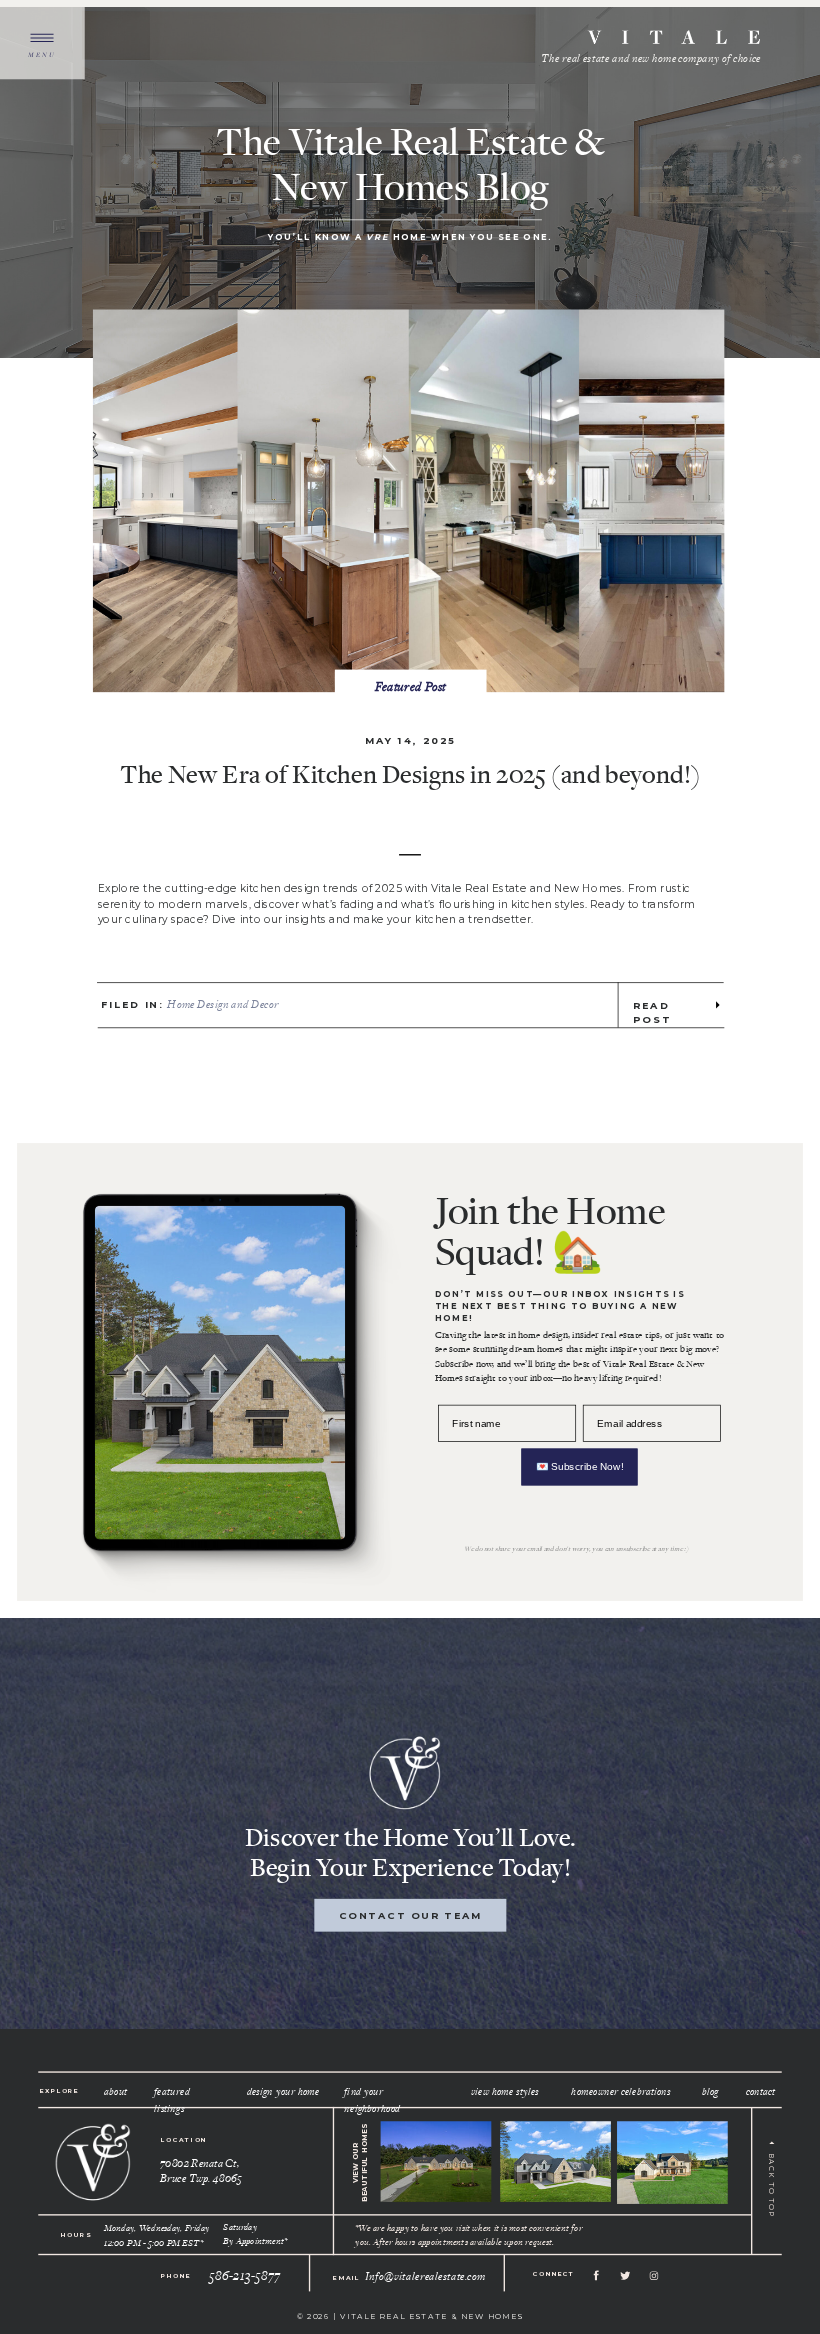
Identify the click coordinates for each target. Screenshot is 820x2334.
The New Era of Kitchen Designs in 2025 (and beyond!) (410, 773)
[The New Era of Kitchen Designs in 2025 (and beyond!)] (408, 500)
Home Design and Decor (223, 1004)
